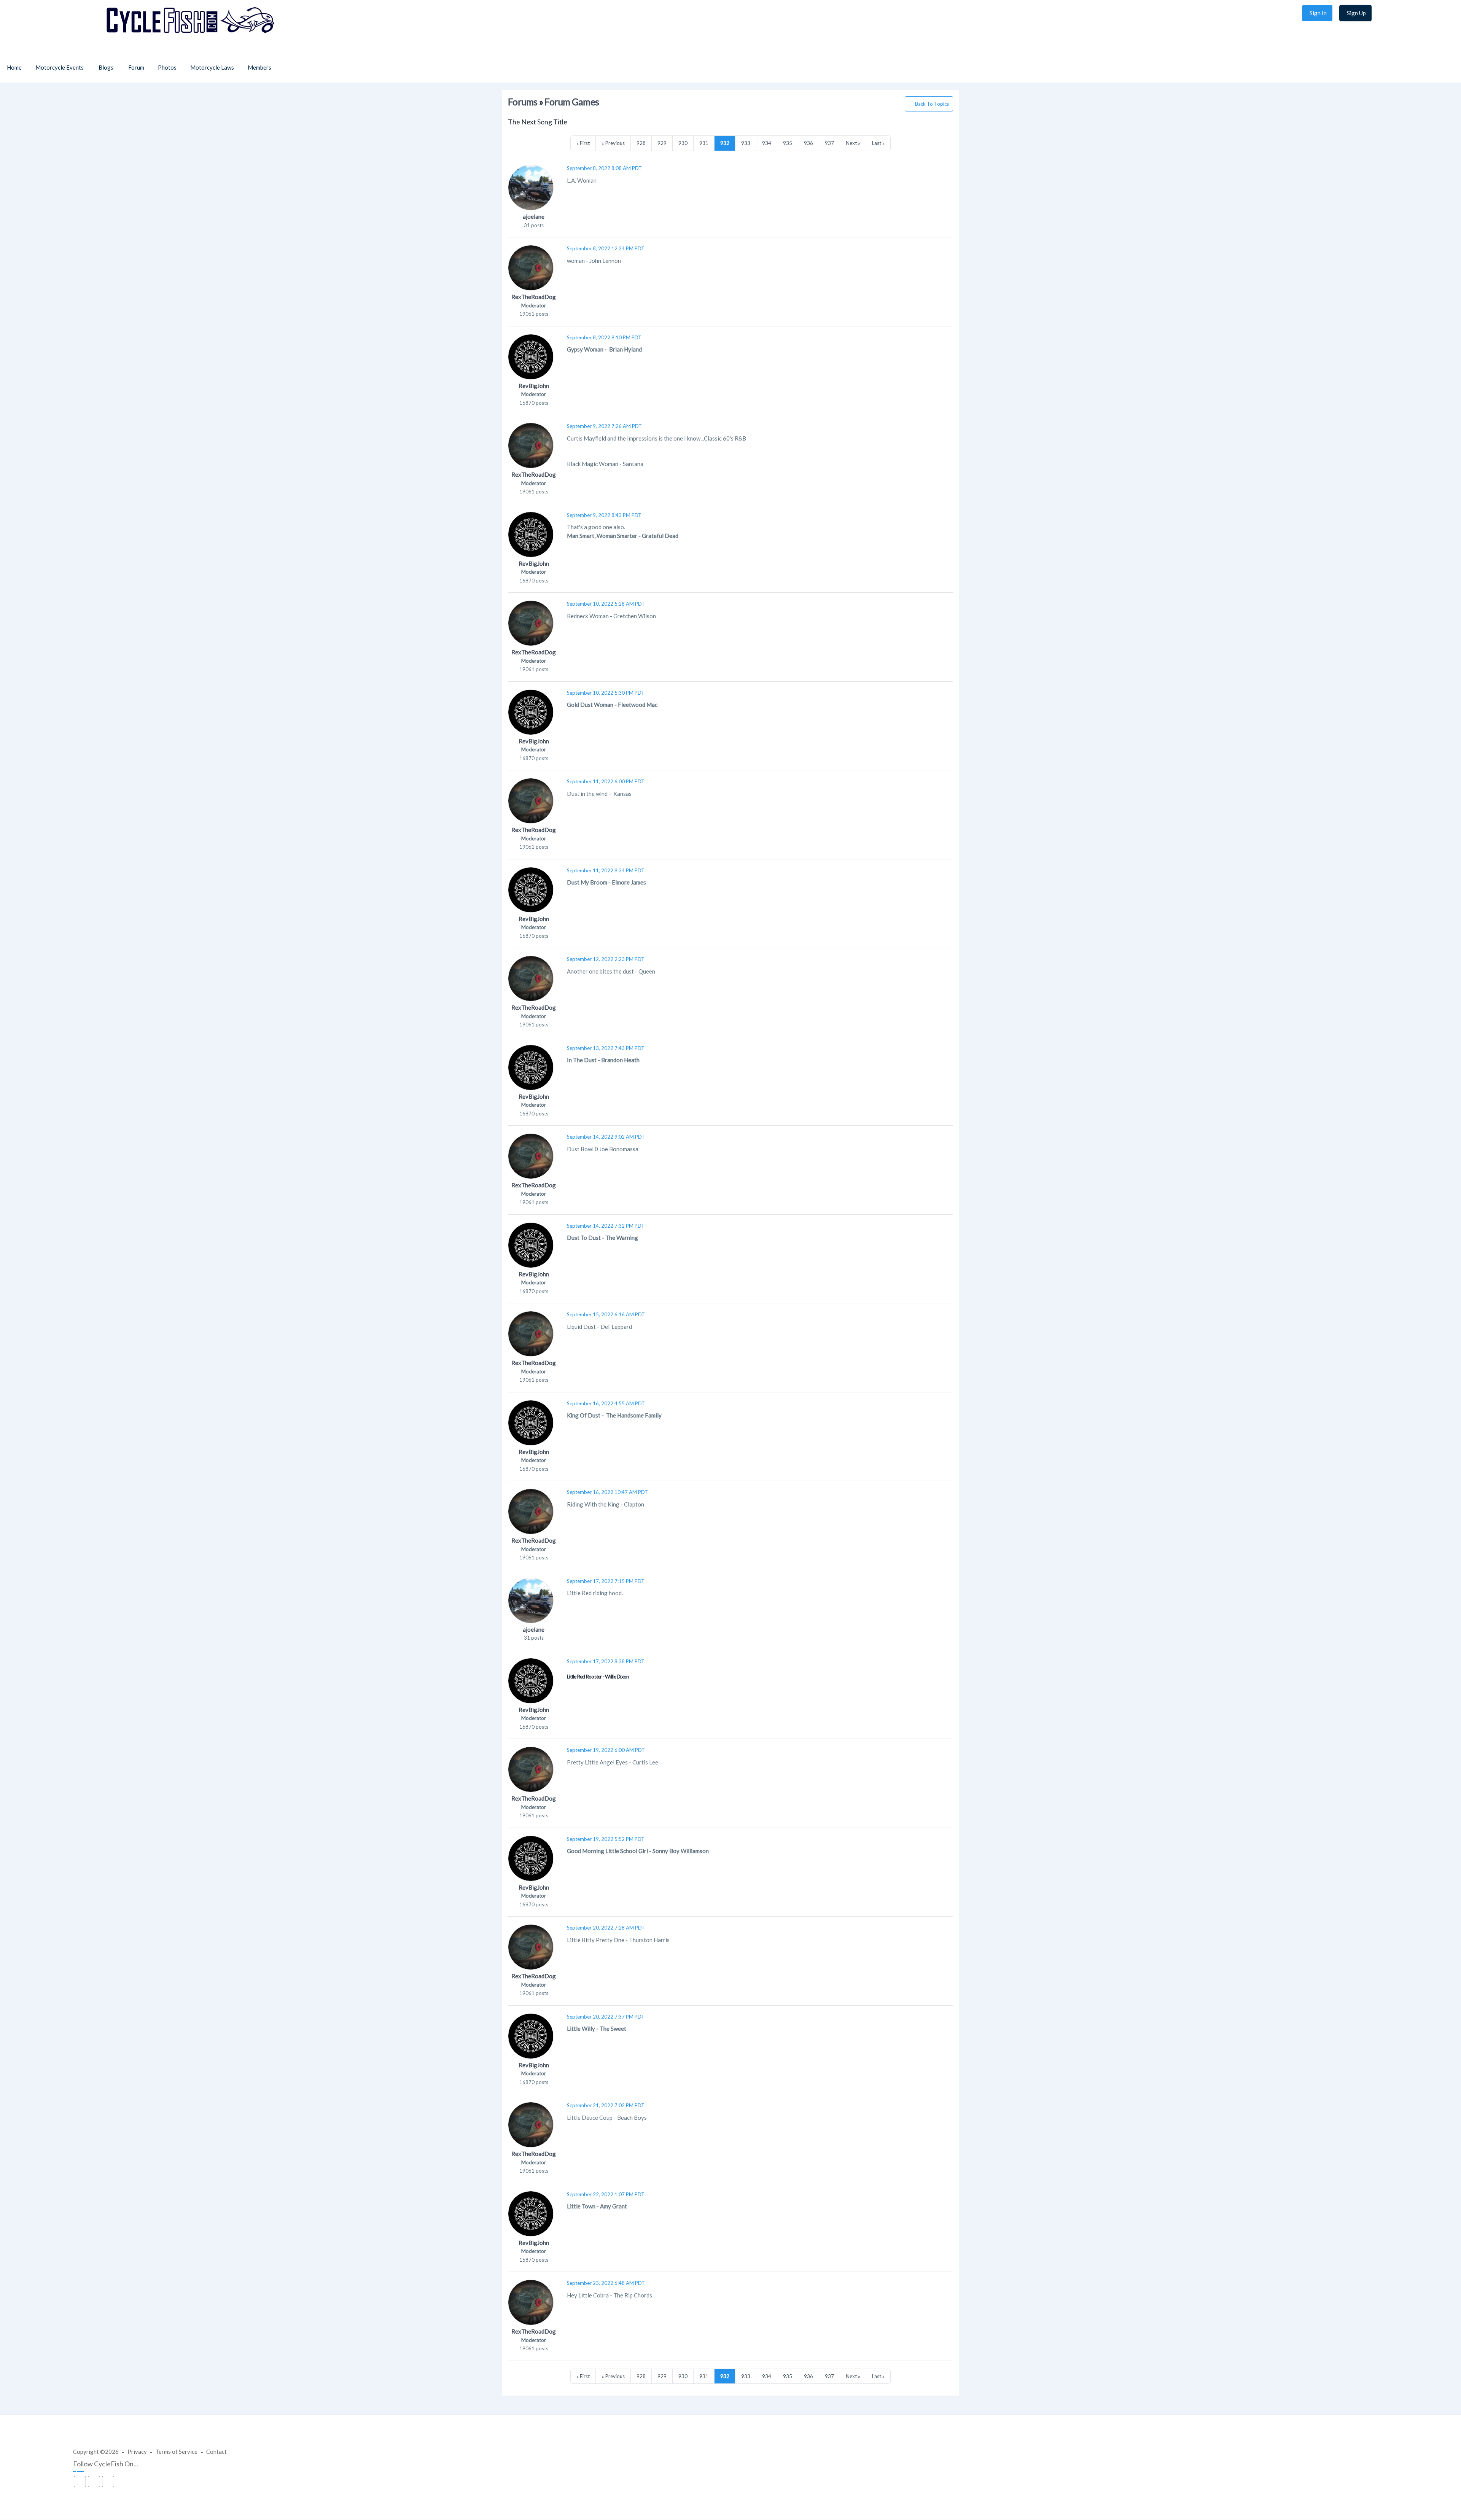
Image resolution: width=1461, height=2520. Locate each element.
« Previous (613, 143)
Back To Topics (932, 104)
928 (641, 143)
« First (583, 143)
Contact (216, 2452)
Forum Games (572, 102)
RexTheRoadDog (534, 297)
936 (808, 143)
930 (683, 143)
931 (704, 143)
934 (767, 143)
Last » (878, 143)
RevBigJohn (534, 386)
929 (662, 143)
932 (725, 143)
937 (829, 143)
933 (746, 143)
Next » (853, 143)
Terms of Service (177, 2452)
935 (788, 143)
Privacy (137, 2452)
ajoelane (534, 216)
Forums (523, 102)
